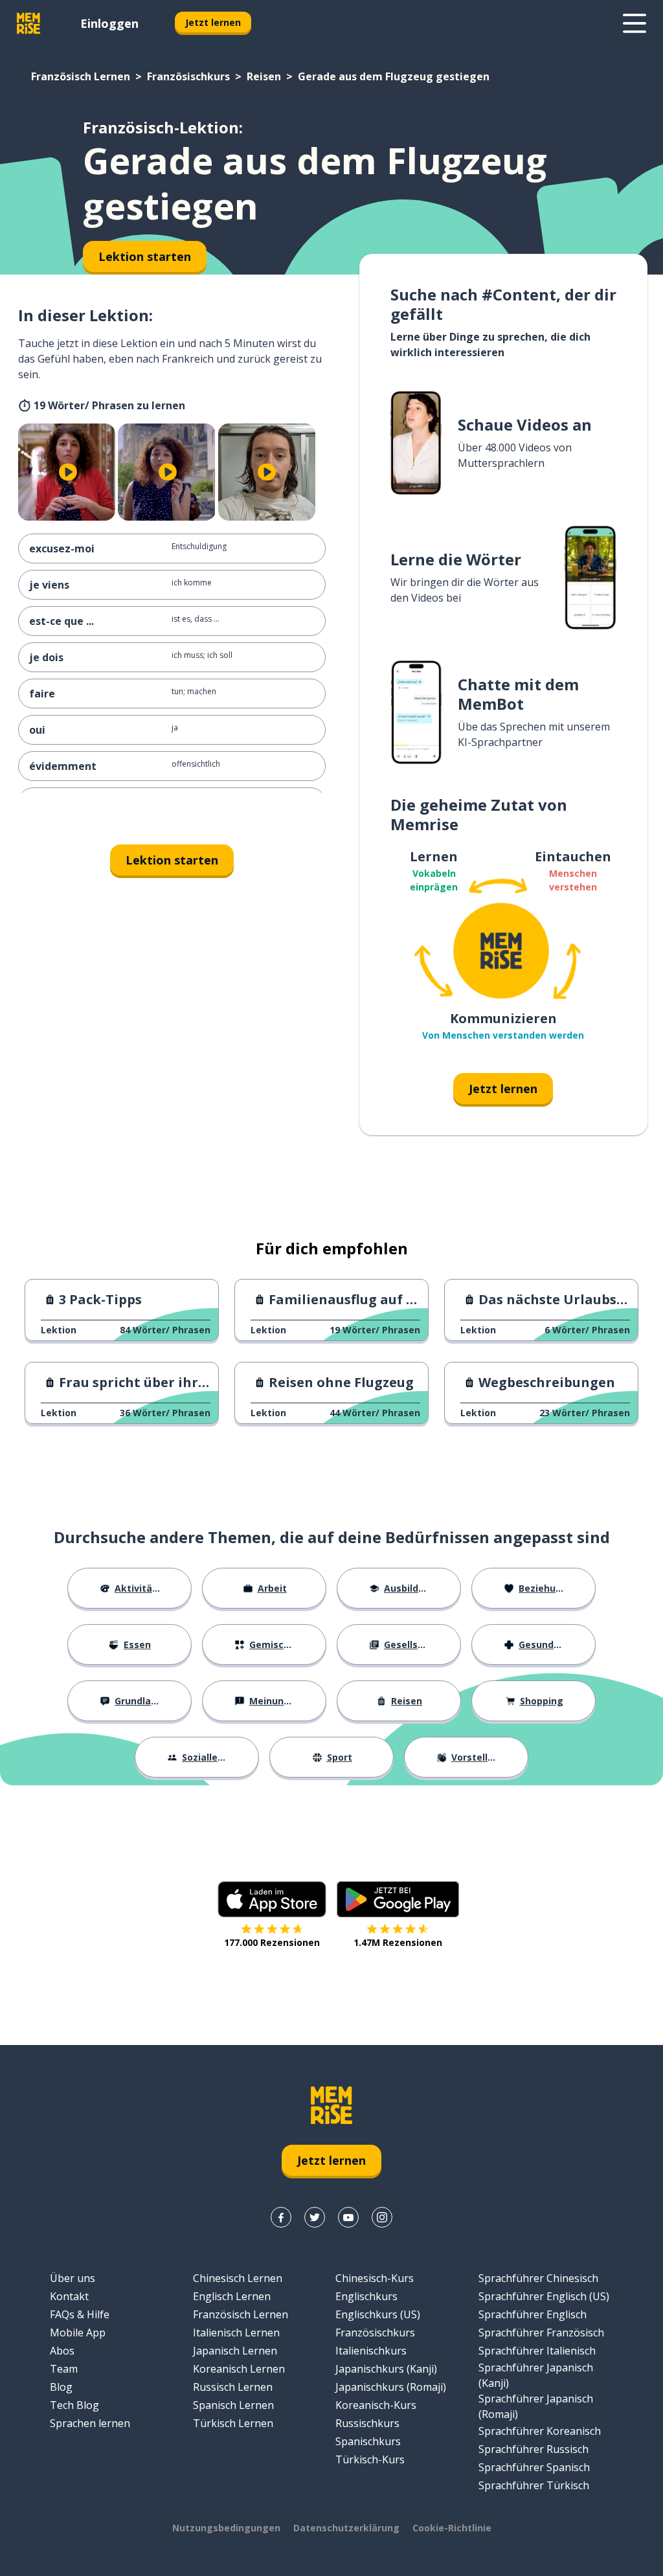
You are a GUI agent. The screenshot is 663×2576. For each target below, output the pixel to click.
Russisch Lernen (233, 2387)
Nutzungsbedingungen (226, 2528)
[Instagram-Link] (382, 2217)
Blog (61, 2387)
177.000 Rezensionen (272, 1942)
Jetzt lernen (213, 22)
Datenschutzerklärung (346, 2528)
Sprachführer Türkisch (534, 2485)
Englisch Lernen (232, 2296)
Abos (62, 2351)
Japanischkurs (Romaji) (391, 2387)
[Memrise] (28, 23)
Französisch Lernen (81, 76)
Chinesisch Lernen (238, 2278)
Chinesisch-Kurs (375, 2278)
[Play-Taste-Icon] (68, 472)
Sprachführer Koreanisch (540, 2431)
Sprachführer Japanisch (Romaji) (536, 2406)
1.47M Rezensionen (398, 1942)
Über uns (73, 2278)
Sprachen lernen (90, 2423)
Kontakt (69, 2296)
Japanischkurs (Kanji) (386, 2369)
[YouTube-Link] (348, 2217)
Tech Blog (74, 2405)
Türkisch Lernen (233, 2423)
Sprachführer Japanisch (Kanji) (536, 2375)
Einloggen (109, 23)
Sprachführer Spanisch (534, 2467)
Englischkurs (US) (378, 2314)
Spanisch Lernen (233, 2405)
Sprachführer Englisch (533, 2314)
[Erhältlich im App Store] (272, 1899)
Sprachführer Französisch (541, 2333)
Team (64, 2369)
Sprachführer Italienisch (537, 2351)
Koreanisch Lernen (239, 2369)
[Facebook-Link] (281, 2217)
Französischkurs (188, 76)
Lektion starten (172, 860)
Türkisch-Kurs (370, 2459)
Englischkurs (366, 2296)
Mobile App (78, 2333)
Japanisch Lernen (235, 2351)
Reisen (264, 76)
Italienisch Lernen (236, 2333)
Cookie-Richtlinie (452, 2528)
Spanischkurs (368, 2441)
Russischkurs (367, 2423)
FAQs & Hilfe (80, 2314)
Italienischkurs (371, 2351)
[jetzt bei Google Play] (398, 1899)
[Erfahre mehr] (635, 23)
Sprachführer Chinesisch (538, 2278)
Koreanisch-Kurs (376, 2405)
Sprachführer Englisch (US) (544, 2296)
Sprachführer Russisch (534, 2449)
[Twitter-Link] (315, 2217)
